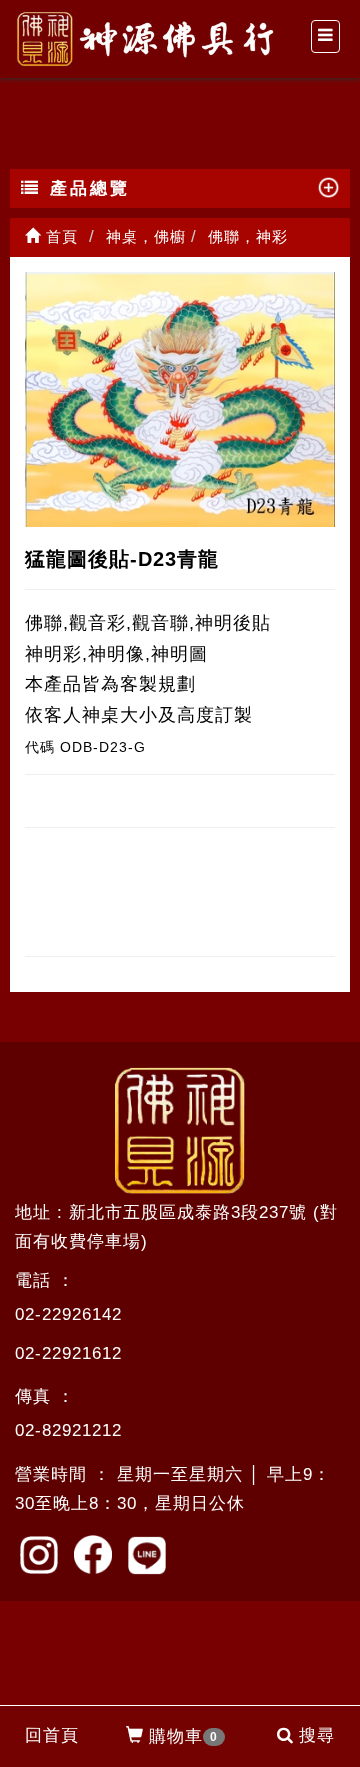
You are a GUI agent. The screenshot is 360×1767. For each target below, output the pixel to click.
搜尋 (317, 1735)
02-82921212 (68, 1430)
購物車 (183, 1736)
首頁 (59, 236)
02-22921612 (68, 1353)
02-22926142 (68, 1314)
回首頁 (52, 1735)
